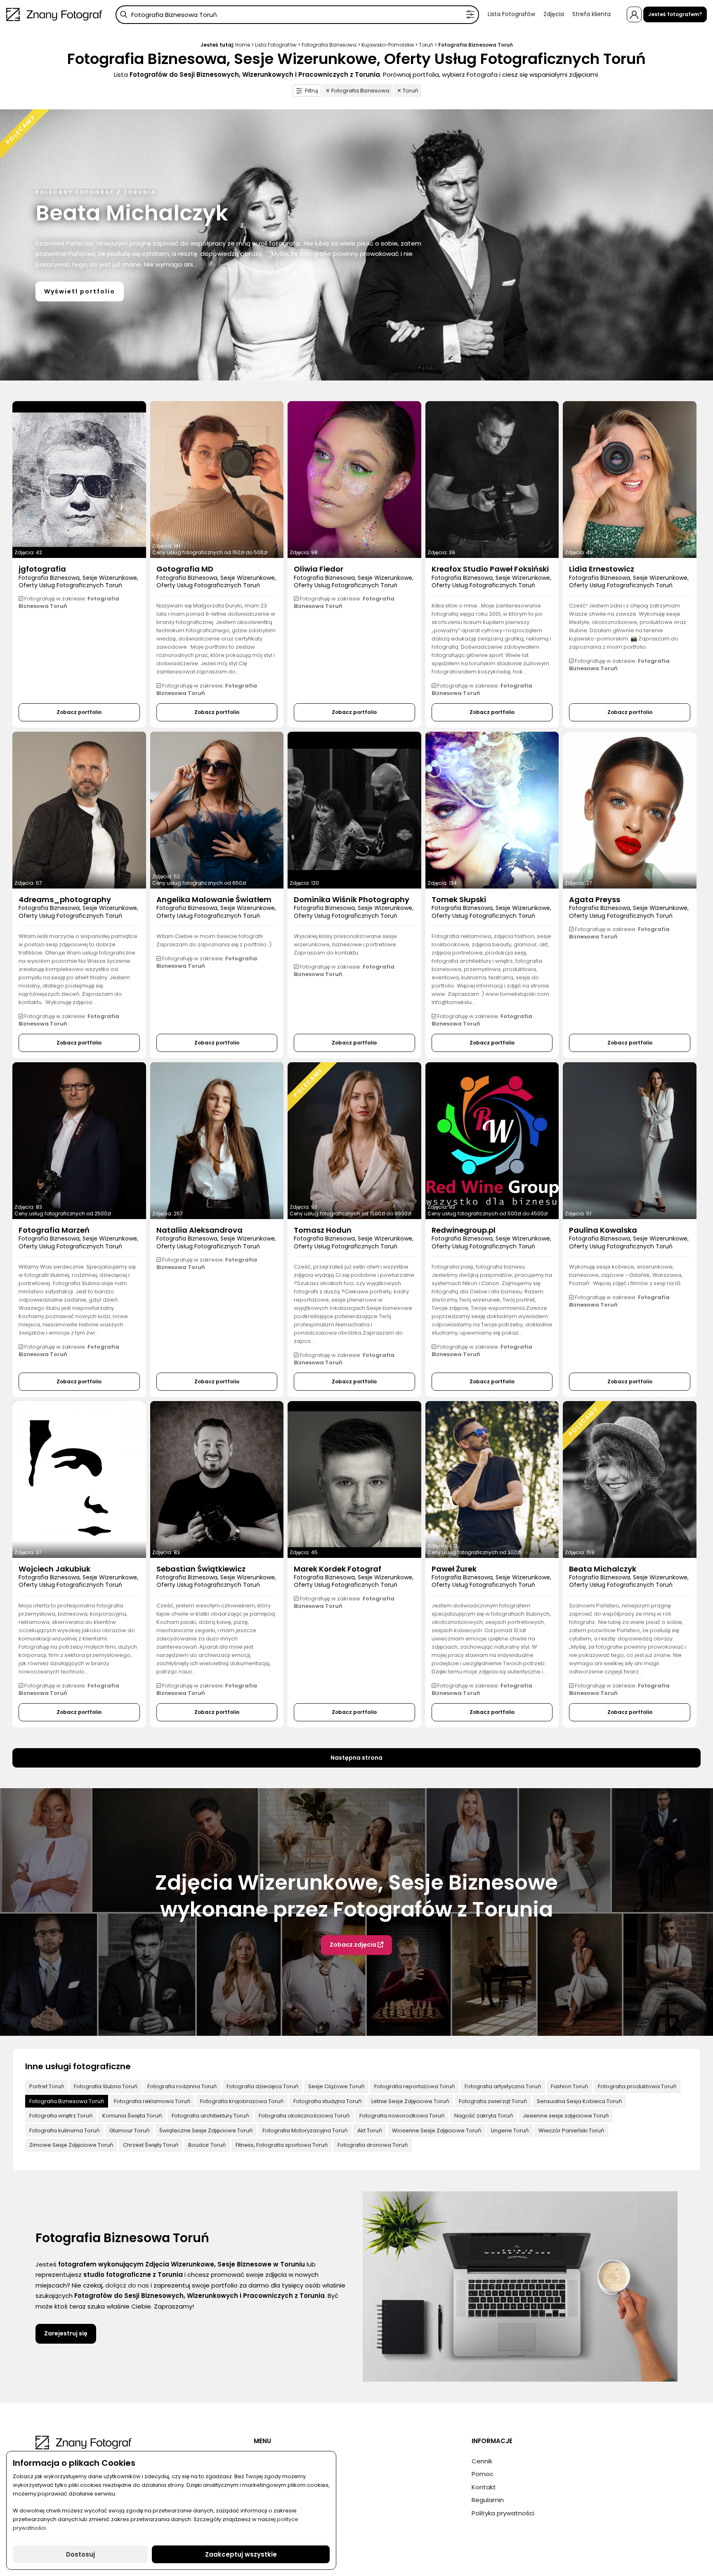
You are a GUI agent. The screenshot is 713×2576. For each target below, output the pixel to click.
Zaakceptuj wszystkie (241, 2554)
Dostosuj (80, 2554)
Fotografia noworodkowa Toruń (402, 2116)
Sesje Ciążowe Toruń (336, 2086)
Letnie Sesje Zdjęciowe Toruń (410, 2101)
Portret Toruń (47, 2086)
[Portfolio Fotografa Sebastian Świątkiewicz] (217, 1479)
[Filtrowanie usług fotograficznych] (470, 15)
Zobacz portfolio (79, 712)
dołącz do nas (127, 2285)
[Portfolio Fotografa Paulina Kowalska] (630, 1141)
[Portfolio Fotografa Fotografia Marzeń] (79, 1141)
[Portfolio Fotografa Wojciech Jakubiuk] (79, 1479)
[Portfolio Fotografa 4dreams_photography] (79, 810)
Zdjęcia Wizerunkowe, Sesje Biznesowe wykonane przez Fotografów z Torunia (356, 1896)
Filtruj (312, 91)
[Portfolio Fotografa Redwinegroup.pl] (492, 1141)
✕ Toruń (407, 91)
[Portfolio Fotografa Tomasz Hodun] (354, 1141)
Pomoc (483, 2474)
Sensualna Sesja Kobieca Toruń (579, 2101)
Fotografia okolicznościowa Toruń (304, 2116)
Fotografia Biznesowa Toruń (67, 2101)
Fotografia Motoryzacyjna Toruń (305, 2131)
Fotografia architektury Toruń (210, 2116)
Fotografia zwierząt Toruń (493, 2101)
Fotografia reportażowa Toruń (414, 2086)
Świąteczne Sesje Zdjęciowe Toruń (206, 2131)
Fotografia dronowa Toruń (373, 2145)
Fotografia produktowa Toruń (637, 2086)
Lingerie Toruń (510, 2131)
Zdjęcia (554, 14)
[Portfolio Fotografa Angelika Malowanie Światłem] (217, 810)
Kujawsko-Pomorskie (388, 45)
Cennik (482, 2461)
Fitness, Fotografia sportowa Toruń (282, 2145)
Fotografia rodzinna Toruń (182, 2086)
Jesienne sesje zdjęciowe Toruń (566, 2116)
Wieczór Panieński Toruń (571, 2131)
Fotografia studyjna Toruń (327, 2101)
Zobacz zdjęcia (354, 1945)
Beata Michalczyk (132, 213)
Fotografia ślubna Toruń (106, 2086)
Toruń (426, 45)
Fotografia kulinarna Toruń (64, 2131)
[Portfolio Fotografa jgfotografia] (79, 480)
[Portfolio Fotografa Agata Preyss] (630, 810)
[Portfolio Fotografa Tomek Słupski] (492, 810)
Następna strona (356, 1758)
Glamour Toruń (129, 2131)
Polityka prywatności (503, 2513)
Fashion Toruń (569, 2086)
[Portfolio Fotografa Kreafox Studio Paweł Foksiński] (492, 480)
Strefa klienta (591, 14)
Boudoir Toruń (207, 2145)
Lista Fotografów (511, 14)
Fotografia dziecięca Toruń (262, 2086)
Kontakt (484, 2487)
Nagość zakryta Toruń (484, 2116)
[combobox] (297, 15)
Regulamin (488, 2500)
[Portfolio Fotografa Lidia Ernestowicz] (630, 480)
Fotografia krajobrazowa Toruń (242, 2101)
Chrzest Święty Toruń (151, 2145)
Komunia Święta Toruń (132, 2116)
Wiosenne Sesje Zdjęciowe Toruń (437, 2131)
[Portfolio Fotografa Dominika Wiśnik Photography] (354, 810)
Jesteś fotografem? (675, 14)
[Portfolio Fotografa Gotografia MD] (217, 480)
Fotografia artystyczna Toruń (503, 2086)
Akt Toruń (370, 2131)
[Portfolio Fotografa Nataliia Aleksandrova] (217, 1141)
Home (243, 45)
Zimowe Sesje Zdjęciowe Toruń (71, 2145)
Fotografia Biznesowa (329, 45)
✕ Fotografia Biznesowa (358, 91)
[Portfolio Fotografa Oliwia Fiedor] (354, 480)
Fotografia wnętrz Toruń (61, 2116)
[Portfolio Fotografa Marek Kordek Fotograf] (354, 1479)
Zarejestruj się (66, 2333)
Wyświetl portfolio (80, 291)
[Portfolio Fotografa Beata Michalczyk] (630, 1479)
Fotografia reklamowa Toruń (152, 2101)
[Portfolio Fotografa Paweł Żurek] (492, 1479)
